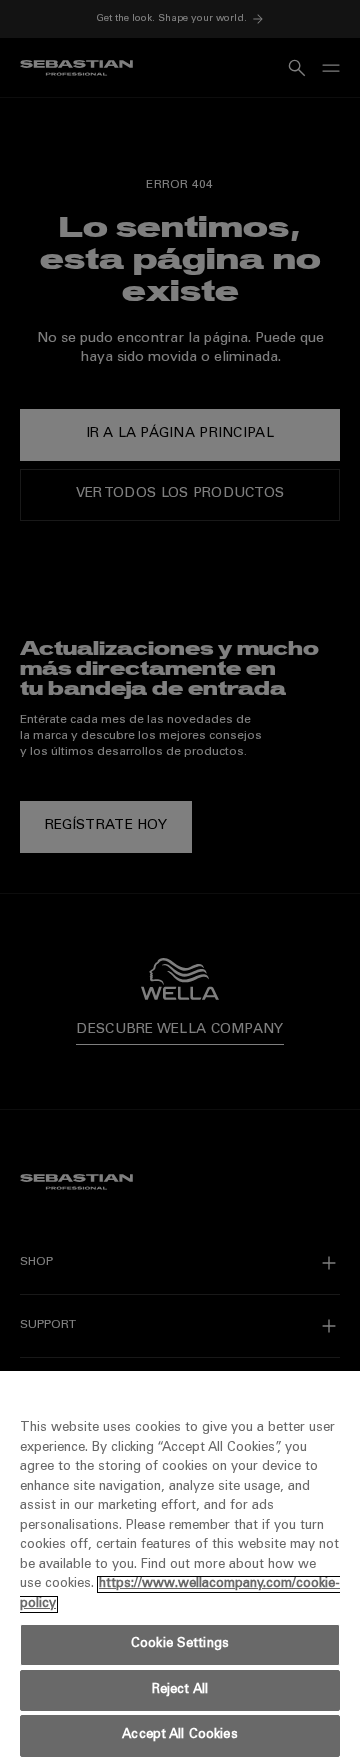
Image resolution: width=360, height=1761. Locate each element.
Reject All (180, 1690)
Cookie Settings (180, 1644)
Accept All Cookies (179, 1735)
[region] (180, 1566)
